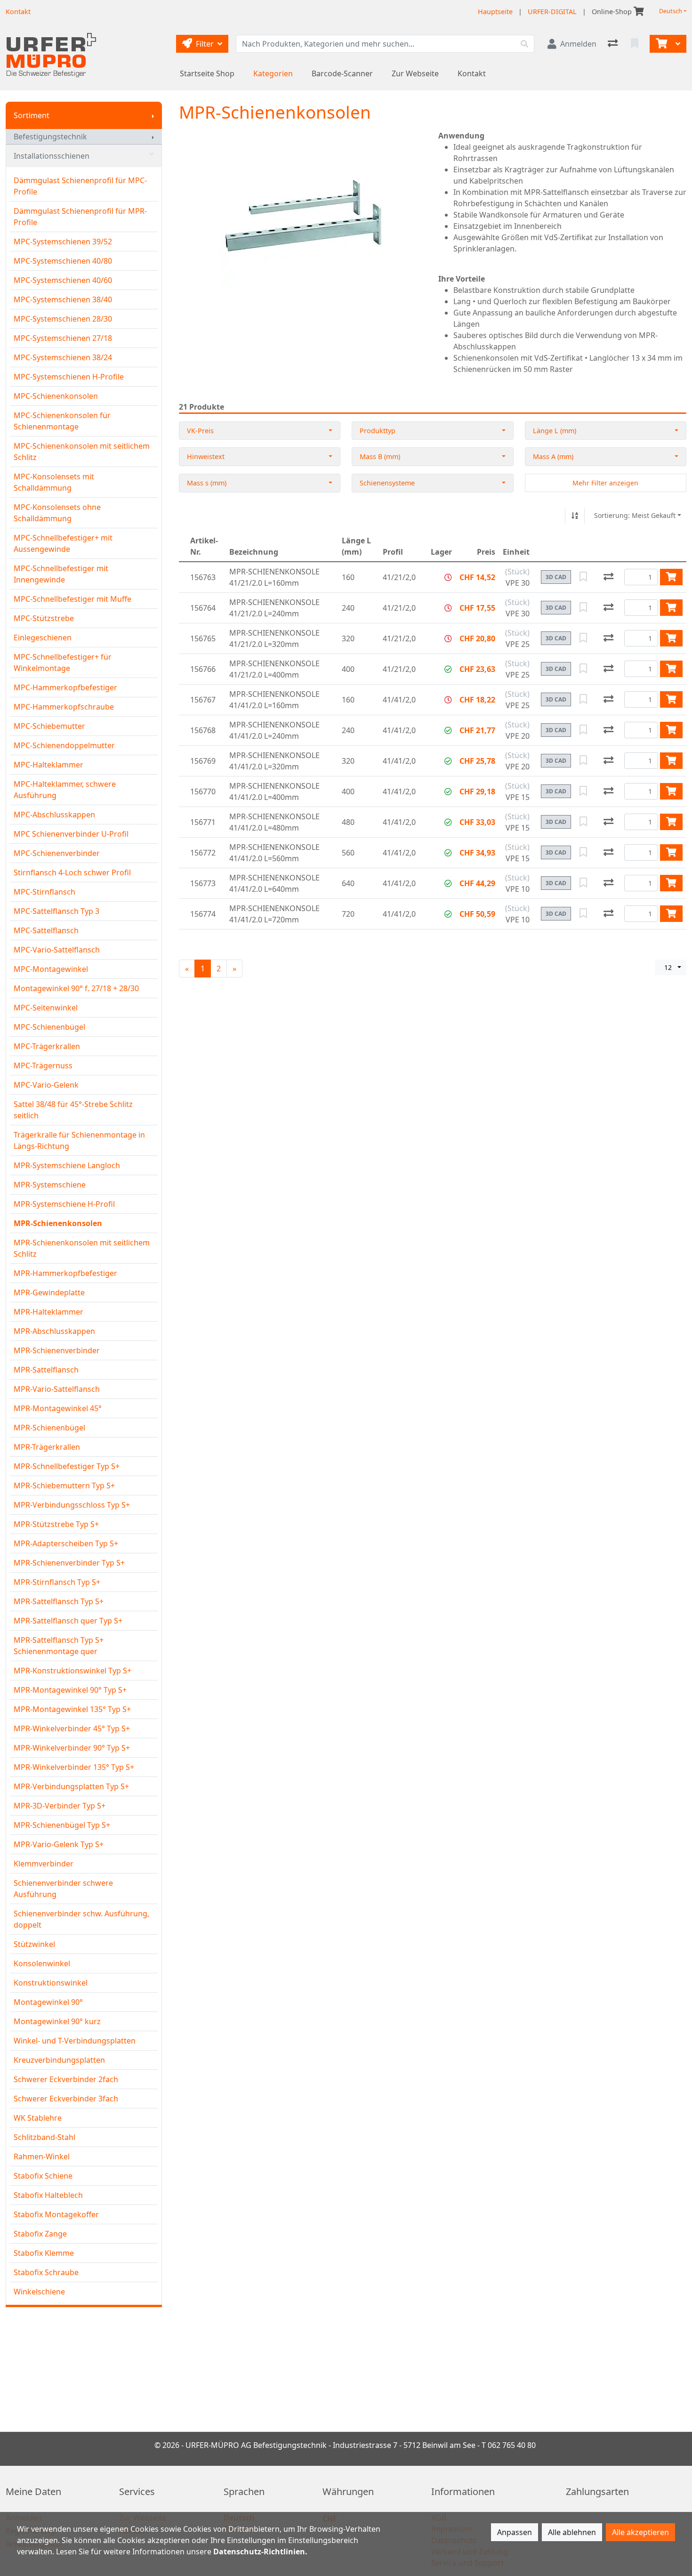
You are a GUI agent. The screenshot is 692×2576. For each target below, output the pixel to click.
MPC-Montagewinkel (51, 969)
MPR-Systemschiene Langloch (67, 1165)
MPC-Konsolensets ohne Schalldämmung (57, 513)
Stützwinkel (34, 1944)
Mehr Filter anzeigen (605, 483)
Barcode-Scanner (342, 73)
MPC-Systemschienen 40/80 (63, 261)
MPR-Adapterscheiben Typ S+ (66, 1543)
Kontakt (472, 73)
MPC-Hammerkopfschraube (64, 707)
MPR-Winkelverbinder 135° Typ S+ (74, 1767)
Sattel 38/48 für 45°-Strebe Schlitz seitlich (73, 1110)
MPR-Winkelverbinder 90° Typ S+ (72, 1748)
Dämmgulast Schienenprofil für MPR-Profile (80, 217)
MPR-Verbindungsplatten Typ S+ (71, 1786)
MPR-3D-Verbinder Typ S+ (60, 1806)
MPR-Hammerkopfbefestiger (65, 1273)
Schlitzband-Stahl (44, 2137)
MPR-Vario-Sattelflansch (57, 1389)
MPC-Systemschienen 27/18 (63, 338)
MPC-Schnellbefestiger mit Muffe (72, 599)
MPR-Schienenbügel (49, 1428)
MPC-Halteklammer (48, 765)
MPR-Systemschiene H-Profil (64, 1204)
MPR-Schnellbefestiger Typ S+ (67, 1466)
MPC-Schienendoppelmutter (64, 745)
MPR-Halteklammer (48, 1312)
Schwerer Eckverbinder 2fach (66, 2079)
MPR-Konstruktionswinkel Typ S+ (72, 1671)
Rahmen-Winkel (42, 2156)
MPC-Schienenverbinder (57, 853)
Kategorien (273, 73)
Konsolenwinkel (42, 1963)
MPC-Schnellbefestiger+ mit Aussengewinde (63, 543)
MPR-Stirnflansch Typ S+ (57, 1582)
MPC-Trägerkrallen (47, 1046)
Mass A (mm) (553, 456)
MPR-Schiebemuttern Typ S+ (64, 1486)
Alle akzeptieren (640, 2532)
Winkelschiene (39, 2292)
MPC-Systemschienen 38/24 (63, 357)
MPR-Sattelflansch (46, 1370)
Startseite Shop (207, 73)
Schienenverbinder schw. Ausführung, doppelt (81, 1919)
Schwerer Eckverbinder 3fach (66, 2099)
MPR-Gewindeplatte (49, 1292)
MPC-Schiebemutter (49, 726)
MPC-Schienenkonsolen (56, 396)
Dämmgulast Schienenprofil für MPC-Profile (80, 186)
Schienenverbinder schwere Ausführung (63, 1889)
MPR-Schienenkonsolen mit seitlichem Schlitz (82, 1248)
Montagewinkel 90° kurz (57, 2021)
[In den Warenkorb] (671, 577)
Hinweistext (206, 456)
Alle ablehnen (572, 2532)
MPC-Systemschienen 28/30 (63, 319)
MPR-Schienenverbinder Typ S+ (69, 1563)
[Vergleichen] (608, 577)
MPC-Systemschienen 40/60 (63, 280)
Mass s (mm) (207, 483)
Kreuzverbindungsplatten (59, 2060)
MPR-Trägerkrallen (47, 1447)
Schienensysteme (387, 483)
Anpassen (515, 2532)
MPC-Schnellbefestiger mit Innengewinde (61, 574)
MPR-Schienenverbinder (57, 1350)
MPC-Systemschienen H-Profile (69, 377)
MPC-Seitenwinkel (46, 1008)
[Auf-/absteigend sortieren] (575, 516)
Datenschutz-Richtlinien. (260, 2552)
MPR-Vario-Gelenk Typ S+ (59, 1844)
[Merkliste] (636, 44)
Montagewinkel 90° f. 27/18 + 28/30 (76, 988)
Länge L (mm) (555, 431)
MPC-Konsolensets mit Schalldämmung (54, 482)
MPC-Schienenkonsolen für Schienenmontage (62, 421)
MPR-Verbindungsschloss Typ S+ (72, 1505)
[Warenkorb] (660, 44)
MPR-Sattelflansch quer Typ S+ (68, 1621)
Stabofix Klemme (44, 2253)
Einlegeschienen (43, 638)
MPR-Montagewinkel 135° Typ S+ (72, 1709)
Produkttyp (378, 431)
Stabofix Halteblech (48, 2195)
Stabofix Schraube (46, 2272)
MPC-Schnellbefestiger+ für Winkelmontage (63, 662)
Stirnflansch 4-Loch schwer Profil (72, 872)
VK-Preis (200, 431)
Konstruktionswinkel (51, 1983)
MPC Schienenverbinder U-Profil (71, 834)
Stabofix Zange (40, 2234)
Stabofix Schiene (43, 2176)
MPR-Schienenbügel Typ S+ (62, 1825)
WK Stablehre (38, 2118)
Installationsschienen (52, 156)
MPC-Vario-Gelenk (46, 1085)
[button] (448, 577)
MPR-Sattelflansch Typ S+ (59, 1601)
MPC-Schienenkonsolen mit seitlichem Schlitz (82, 452)
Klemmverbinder (44, 1864)
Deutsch (671, 11)
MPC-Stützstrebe (44, 618)
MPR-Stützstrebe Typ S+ (56, 1524)
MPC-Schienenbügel (49, 1027)
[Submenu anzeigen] (153, 115)
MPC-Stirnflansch (44, 892)
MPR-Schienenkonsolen (58, 1223)
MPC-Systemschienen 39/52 (63, 242)
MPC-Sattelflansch (46, 930)
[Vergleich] (614, 44)
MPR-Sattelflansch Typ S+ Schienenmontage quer (59, 1646)
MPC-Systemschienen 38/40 (63, 299)
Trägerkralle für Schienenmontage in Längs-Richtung (79, 1140)
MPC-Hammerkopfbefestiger (65, 687)
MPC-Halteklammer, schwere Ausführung (65, 790)
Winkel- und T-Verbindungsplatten (75, 2041)
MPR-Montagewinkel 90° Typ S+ (70, 1690)
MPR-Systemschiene (50, 1185)
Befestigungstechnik (50, 137)
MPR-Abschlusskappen (54, 1331)
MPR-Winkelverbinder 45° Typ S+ (72, 1728)
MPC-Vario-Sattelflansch (57, 950)
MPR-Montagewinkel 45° (58, 1408)
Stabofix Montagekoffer (56, 2214)
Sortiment (32, 115)
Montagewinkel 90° (48, 2002)
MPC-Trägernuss (43, 1066)
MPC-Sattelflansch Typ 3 (56, 911)
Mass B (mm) (380, 456)
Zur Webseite (415, 73)
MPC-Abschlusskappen (54, 815)
